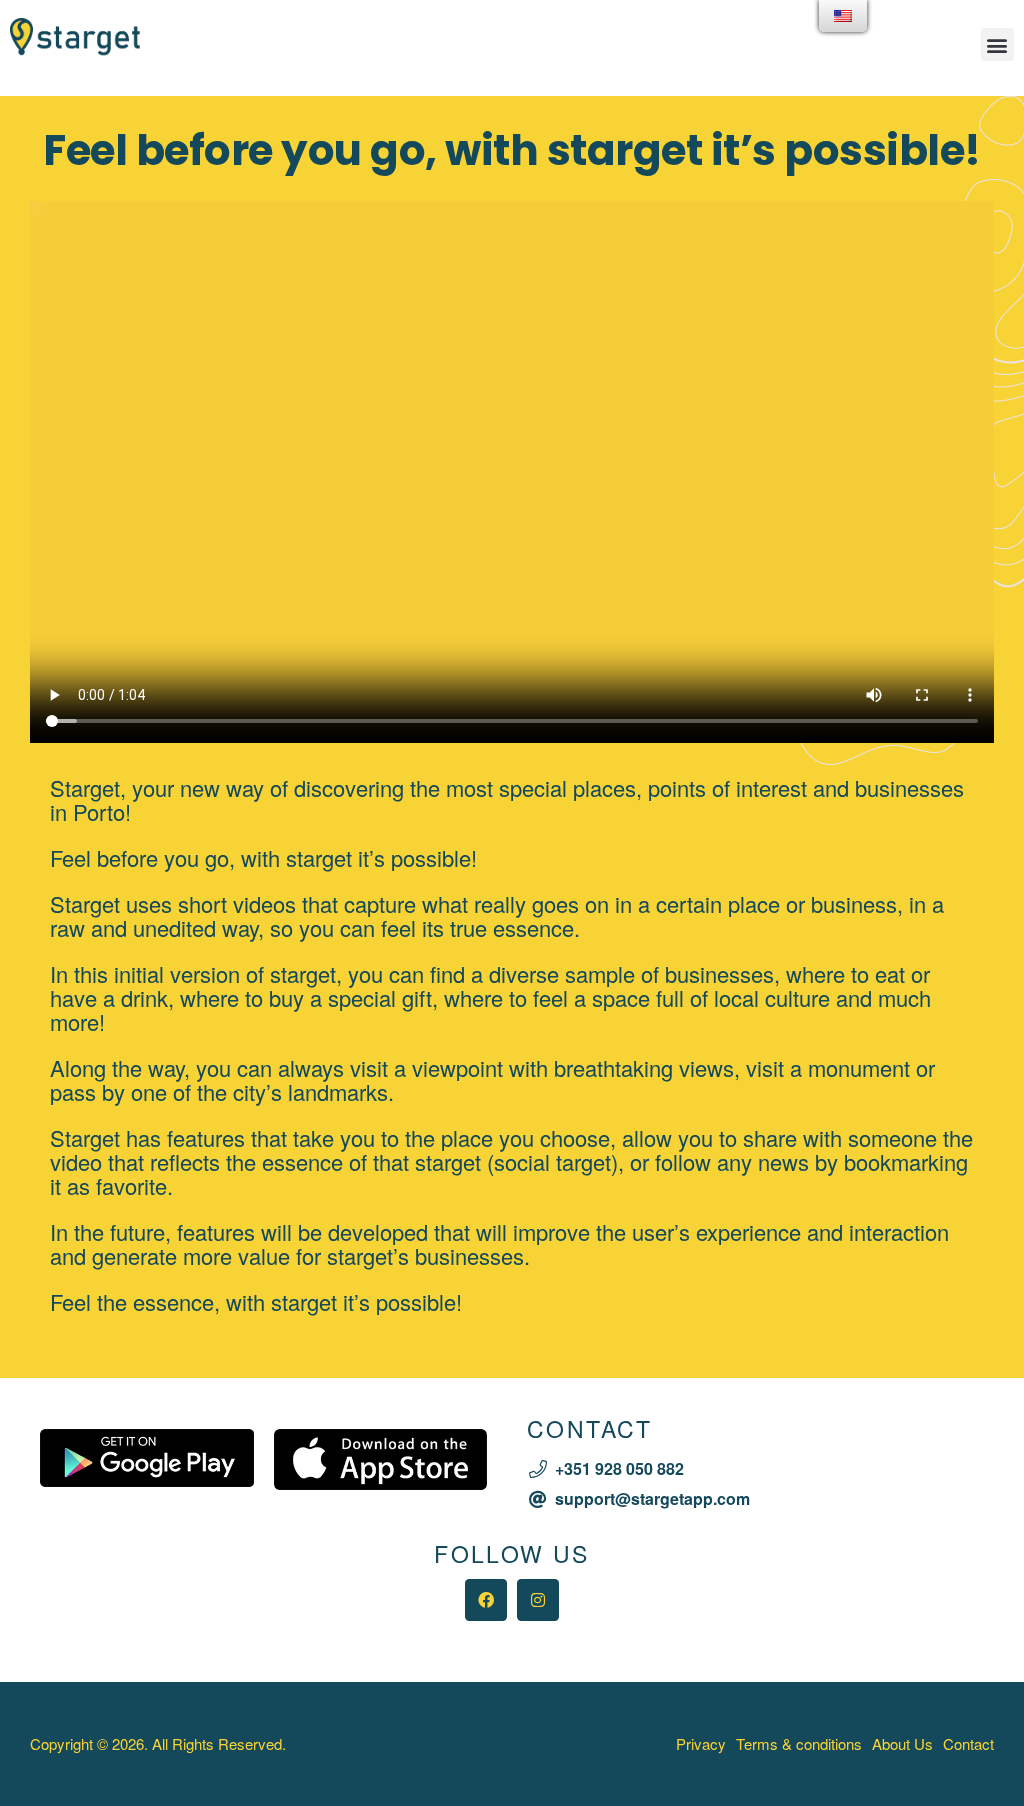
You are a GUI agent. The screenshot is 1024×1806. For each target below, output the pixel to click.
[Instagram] (538, 1600)
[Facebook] (486, 1600)
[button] (997, 44)
